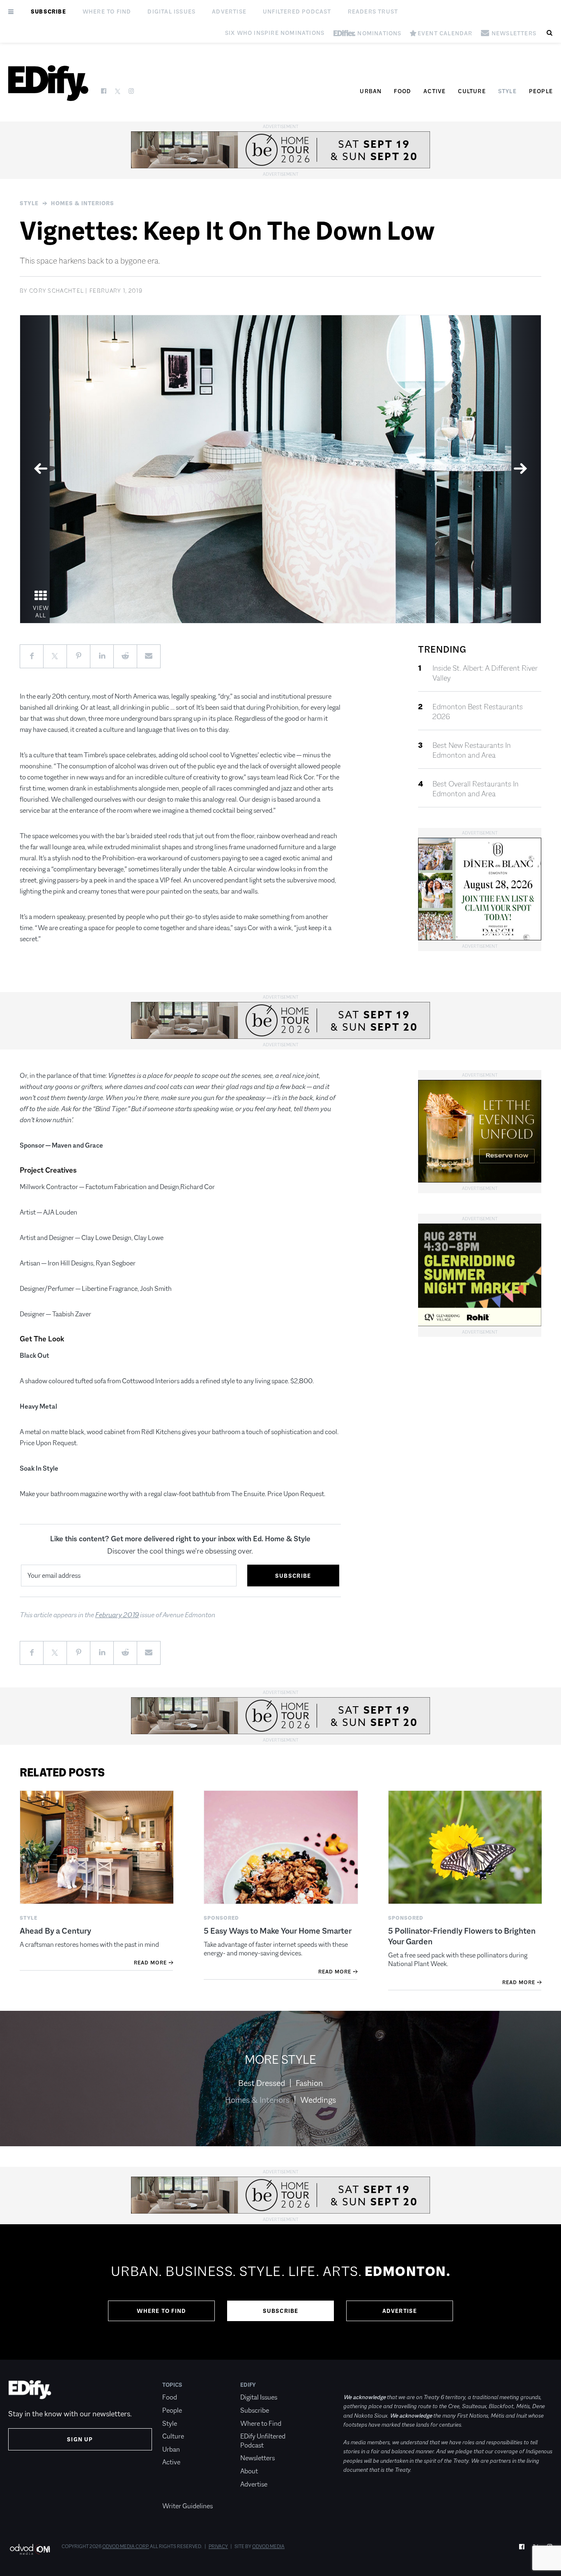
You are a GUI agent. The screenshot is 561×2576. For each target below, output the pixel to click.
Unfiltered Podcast (297, 11)
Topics (172, 2385)
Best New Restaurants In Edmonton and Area (472, 750)
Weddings (318, 2100)
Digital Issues (171, 11)
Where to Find (107, 11)
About (249, 2471)
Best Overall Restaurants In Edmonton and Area (476, 789)
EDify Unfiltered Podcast (263, 2441)
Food (402, 91)
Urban (371, 91)
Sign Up (80, 2439)
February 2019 (117, 1615)
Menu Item (178, 2493)
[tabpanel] (280, 469)
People (541, 91)
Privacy (218, 2546)
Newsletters (258, 2458)
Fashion (309, 2083)
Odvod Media (268, 2546)
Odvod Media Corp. (126, 2546)
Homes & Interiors (83, 203)
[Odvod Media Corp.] (30, 2549)
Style (507, 91)
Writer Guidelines (187, 2506)
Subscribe (48, 11)
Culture (472, 91)
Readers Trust (373, 11)
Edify (248, 2385)
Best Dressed (262, 2083)
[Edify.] (48, 83)
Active (435, 91)
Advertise (229, 11)
